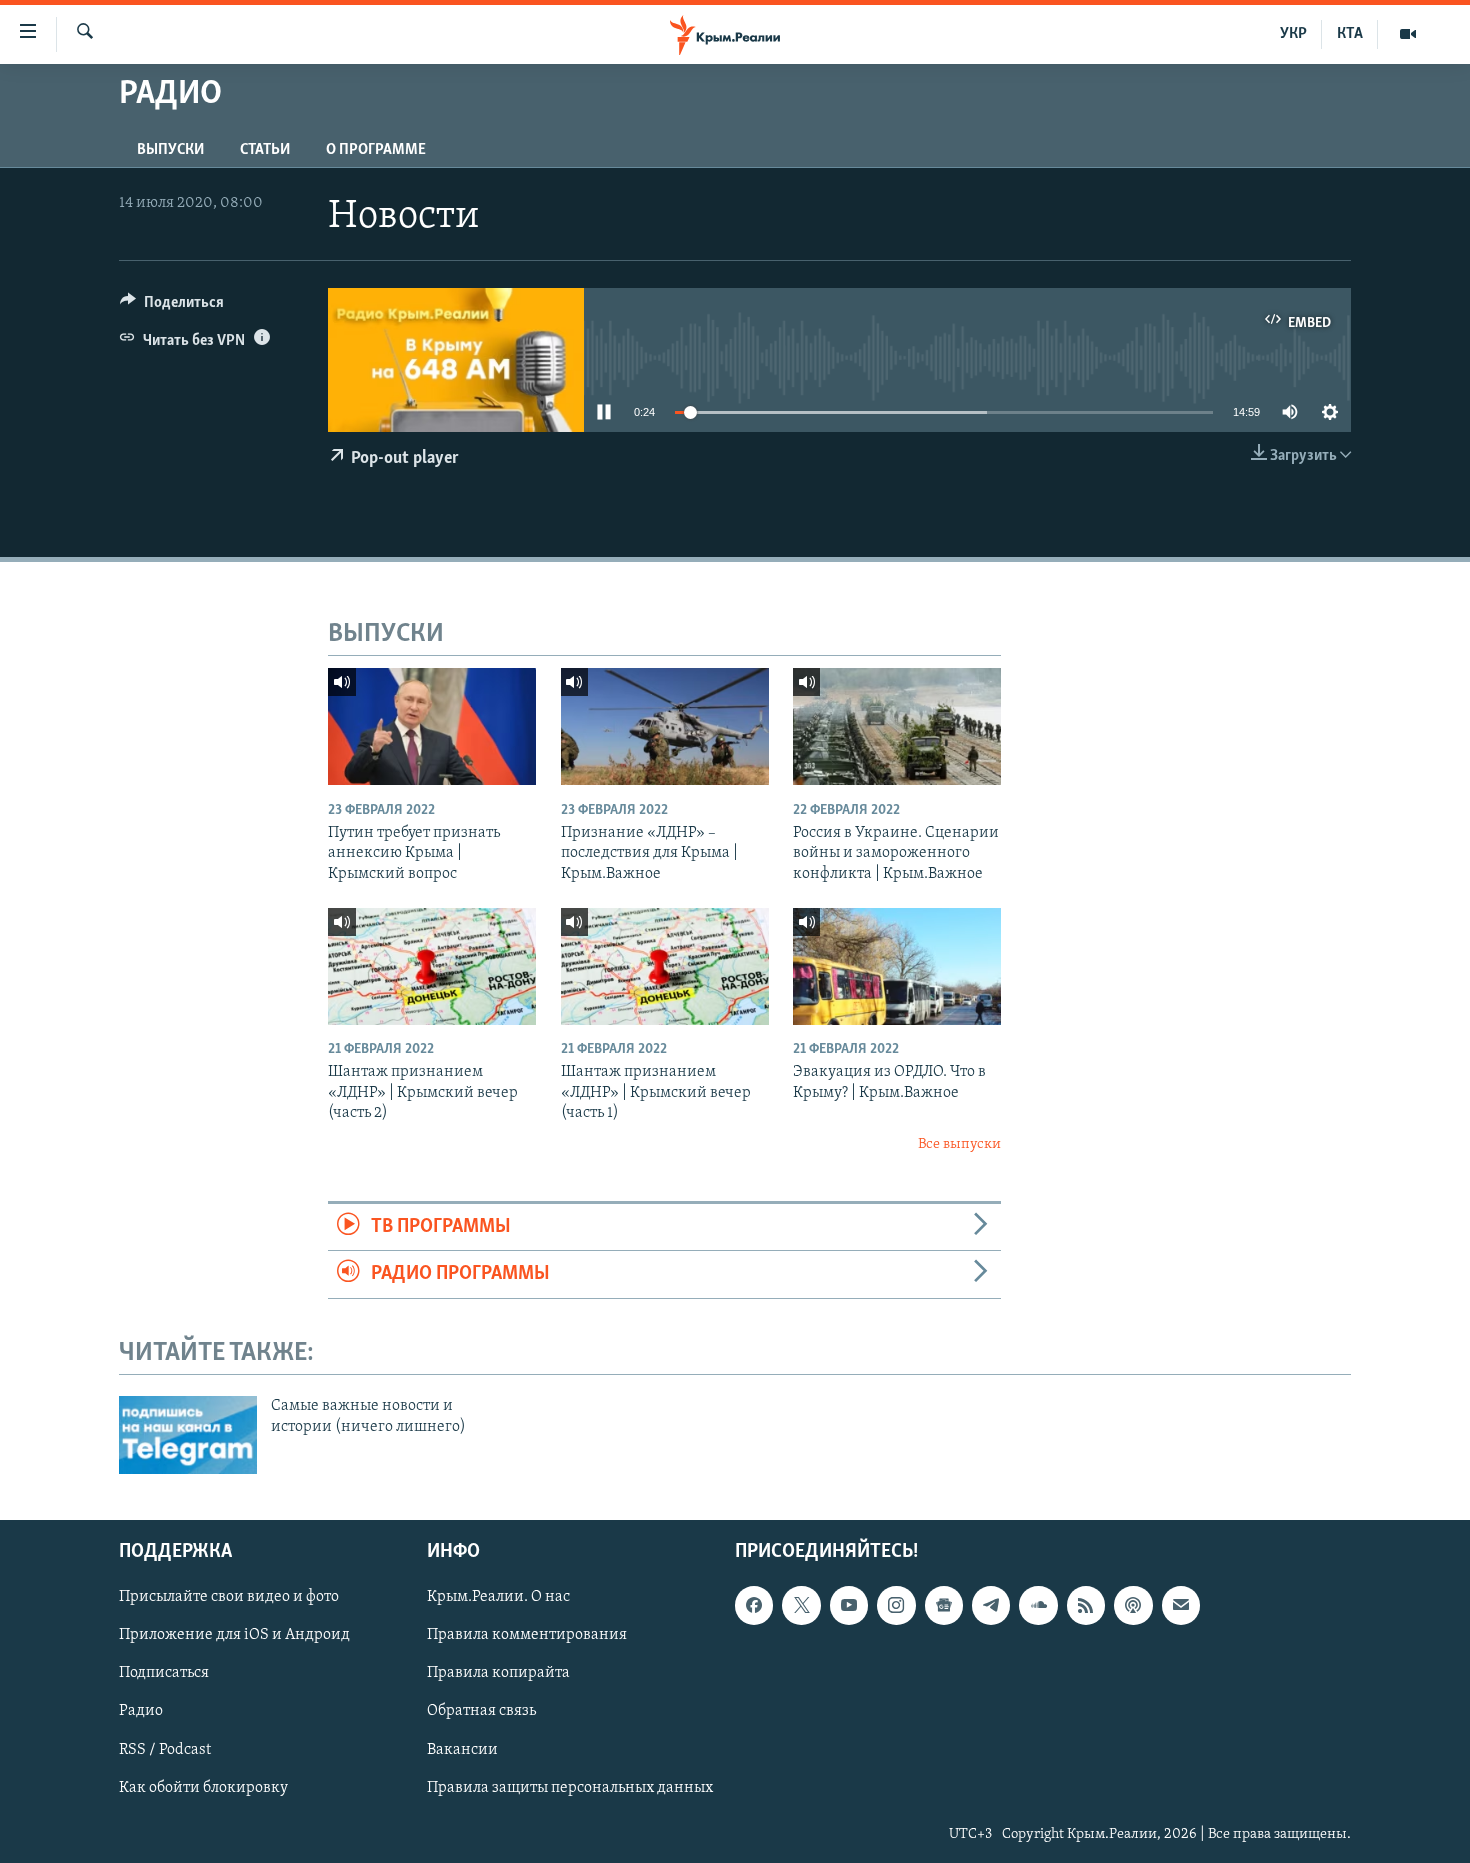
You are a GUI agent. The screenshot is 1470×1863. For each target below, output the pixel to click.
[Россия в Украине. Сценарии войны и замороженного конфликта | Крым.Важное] (897, 726)
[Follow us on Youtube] (849, 1605)
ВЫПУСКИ (170, 150)
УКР (1293, 34)
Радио (141, 1712)
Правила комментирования (527, 1636)
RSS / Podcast (165, 1750)
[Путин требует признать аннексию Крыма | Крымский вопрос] (432, 726)
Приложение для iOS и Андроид (234, 1636)
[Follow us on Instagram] (896, 1605)
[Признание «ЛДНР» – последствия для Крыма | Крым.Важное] (665, 726)
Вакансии (462, 1750)
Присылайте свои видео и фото (229, 1597)
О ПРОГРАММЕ (376, 150)
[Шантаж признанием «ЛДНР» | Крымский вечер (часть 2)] (432, 966)
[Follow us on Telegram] (991, 1605)
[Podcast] (1133, 1605)
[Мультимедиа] (1408, 34)
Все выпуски (959, 1144)
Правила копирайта (498, 1674)
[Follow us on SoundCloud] (1038, 1605)
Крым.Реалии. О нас (498, 1597)
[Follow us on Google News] (944, 1605)
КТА (1350, 34)
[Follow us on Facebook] (754, 1605)
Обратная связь (481, 1712)
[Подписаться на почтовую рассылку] (1181, 1605)
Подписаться (164, 1674)
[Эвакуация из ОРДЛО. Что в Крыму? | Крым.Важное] (897, 966)
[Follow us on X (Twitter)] (801, 1605)
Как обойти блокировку (203, 1788)
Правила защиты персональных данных (570, 1788)
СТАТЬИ (265, 150)
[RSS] (1086, 1605)
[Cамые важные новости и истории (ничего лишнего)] (188, 1435)
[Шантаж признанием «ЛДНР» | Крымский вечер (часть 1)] (665, 966)
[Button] (172, 307)
